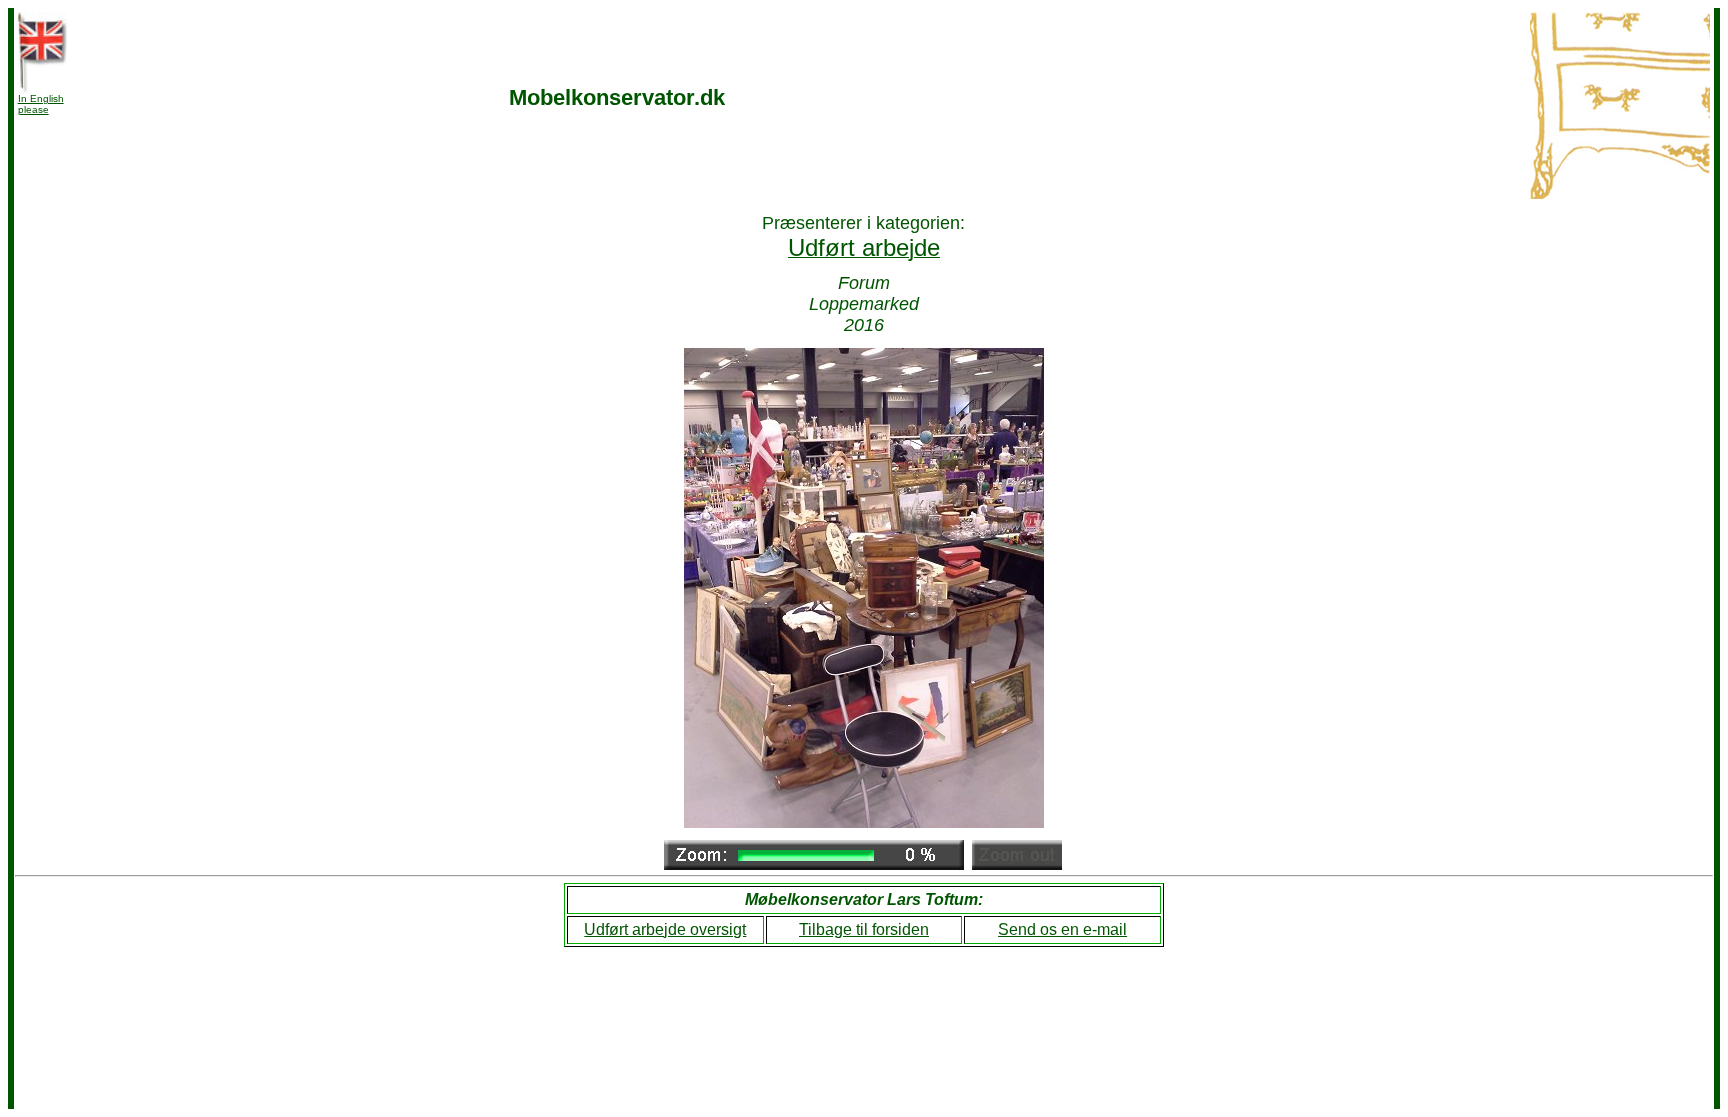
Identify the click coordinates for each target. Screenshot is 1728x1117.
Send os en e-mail (1062, 929)
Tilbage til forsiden (864, 929)
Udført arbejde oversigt (665, 929)
